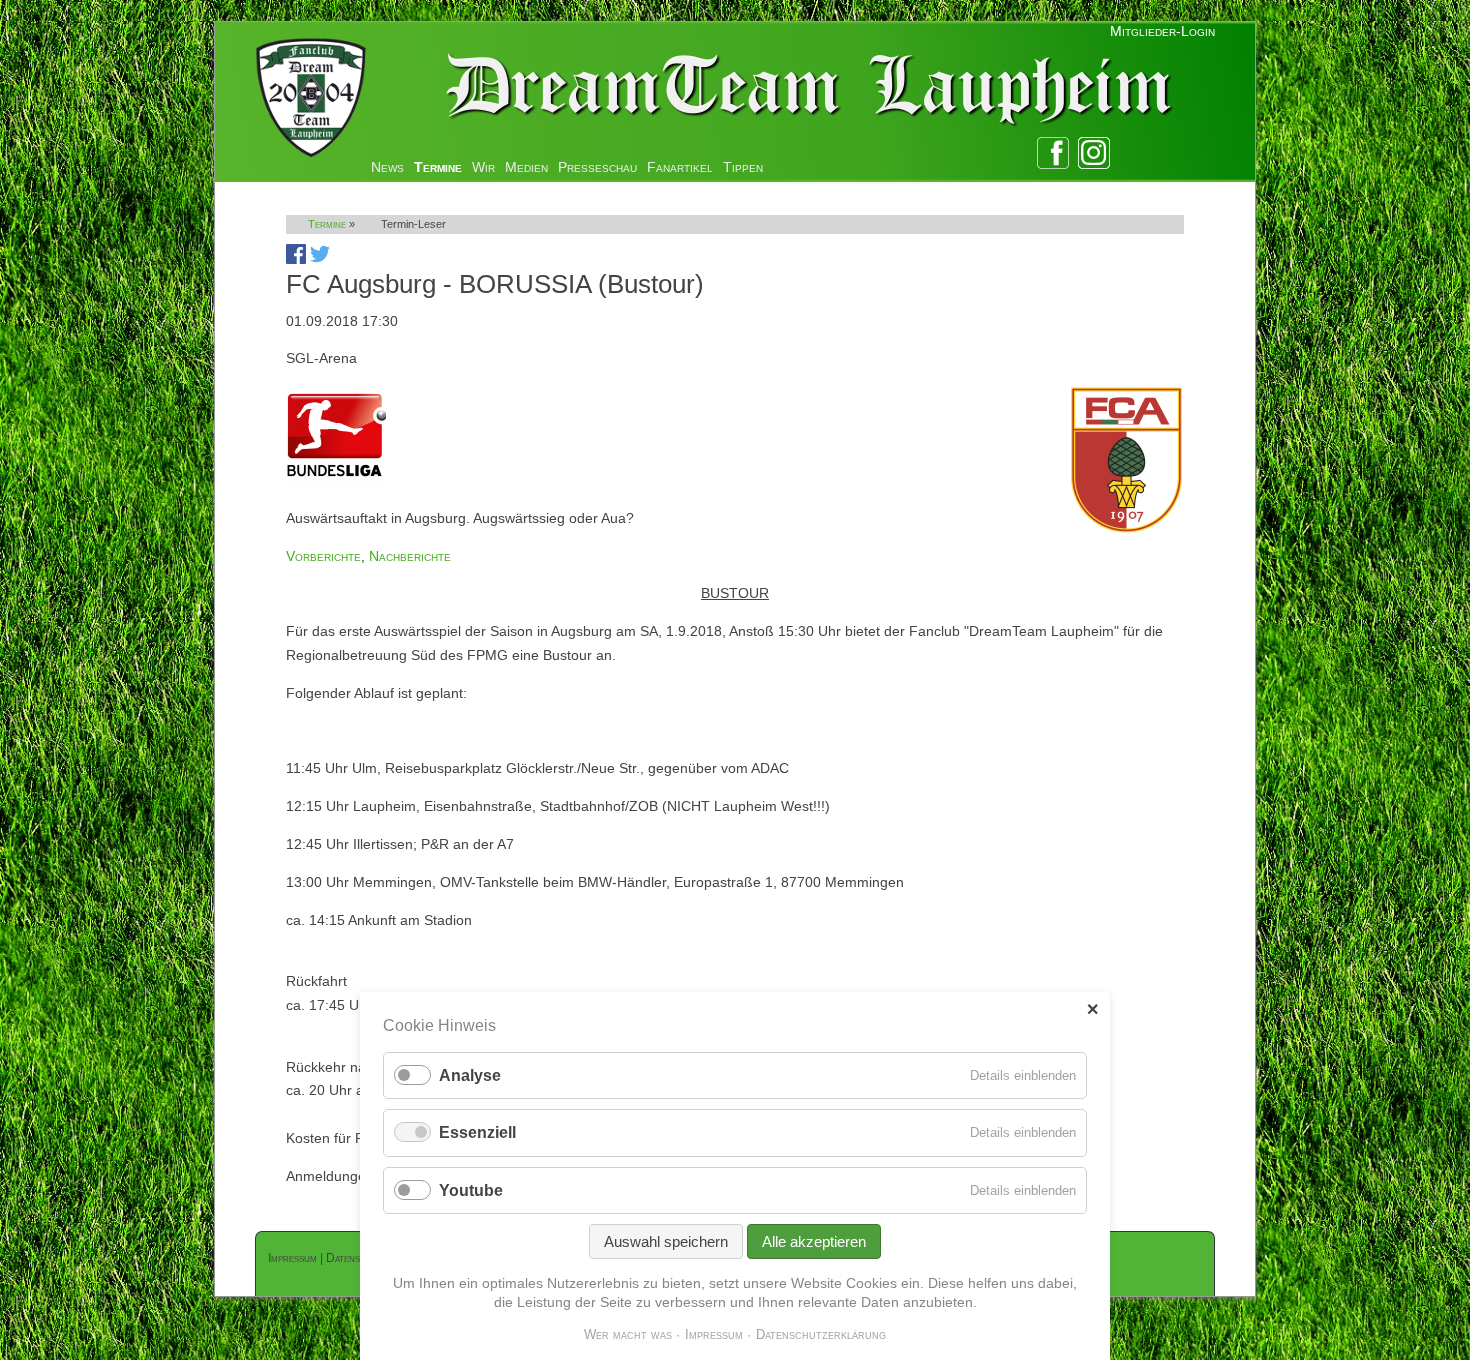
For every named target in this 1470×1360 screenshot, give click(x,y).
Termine (438, 167)
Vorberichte (323, 556)
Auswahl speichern (666, 1241)
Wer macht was (628, 1334)
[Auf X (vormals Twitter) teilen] (320, 259)
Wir (483, 167)
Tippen (743, 167)
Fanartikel (680, 167)
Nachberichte (410, 556)
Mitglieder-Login (1162, 31)
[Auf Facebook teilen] (296, 259)
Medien (526, 167)
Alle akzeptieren (814, 1241)
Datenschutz (357, 1258)
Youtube (471, 1190)
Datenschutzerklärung (821, 1334)
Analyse (470, 1075)
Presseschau (597, 167)
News (387, 167)
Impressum (292, 1258)
